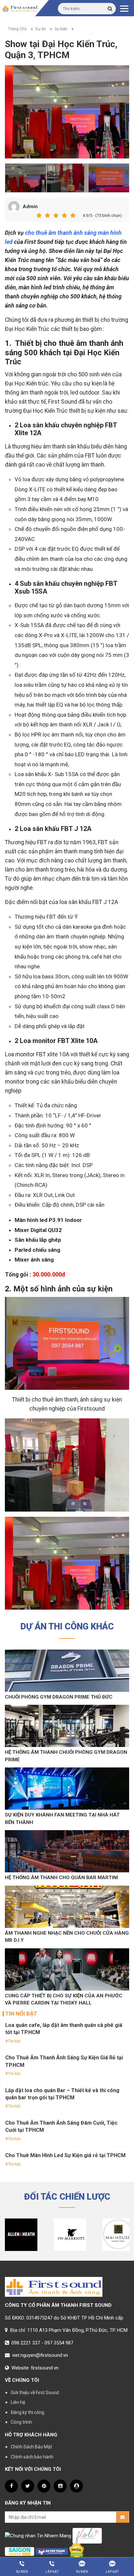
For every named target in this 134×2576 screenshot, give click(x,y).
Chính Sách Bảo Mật (31, 2447)
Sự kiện (61, 29)
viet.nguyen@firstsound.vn (40, 2355)
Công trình (21, 2422)
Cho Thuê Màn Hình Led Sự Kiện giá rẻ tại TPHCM (65, 2155)
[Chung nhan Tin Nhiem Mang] (38, 2535)
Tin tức (14, 2041)
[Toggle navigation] (124, 8)
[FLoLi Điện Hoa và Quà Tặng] (87, 2535)
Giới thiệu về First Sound (35, 2393)
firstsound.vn (45, 2368)
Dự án (41, 29)
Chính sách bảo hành (32, 2457)
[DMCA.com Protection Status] (77, 2551)
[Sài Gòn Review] (20, 2551)
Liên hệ (18, 2402)
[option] (67, 112)
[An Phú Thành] (52, 2551)
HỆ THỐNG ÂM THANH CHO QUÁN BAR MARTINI (61, 1878)
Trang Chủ (17, 29)
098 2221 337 (26, 2343)
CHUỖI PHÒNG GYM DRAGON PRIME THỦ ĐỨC (59, 1697)
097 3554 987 (59, 2343)
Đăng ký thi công (27, 2412)
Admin (30, 207)
